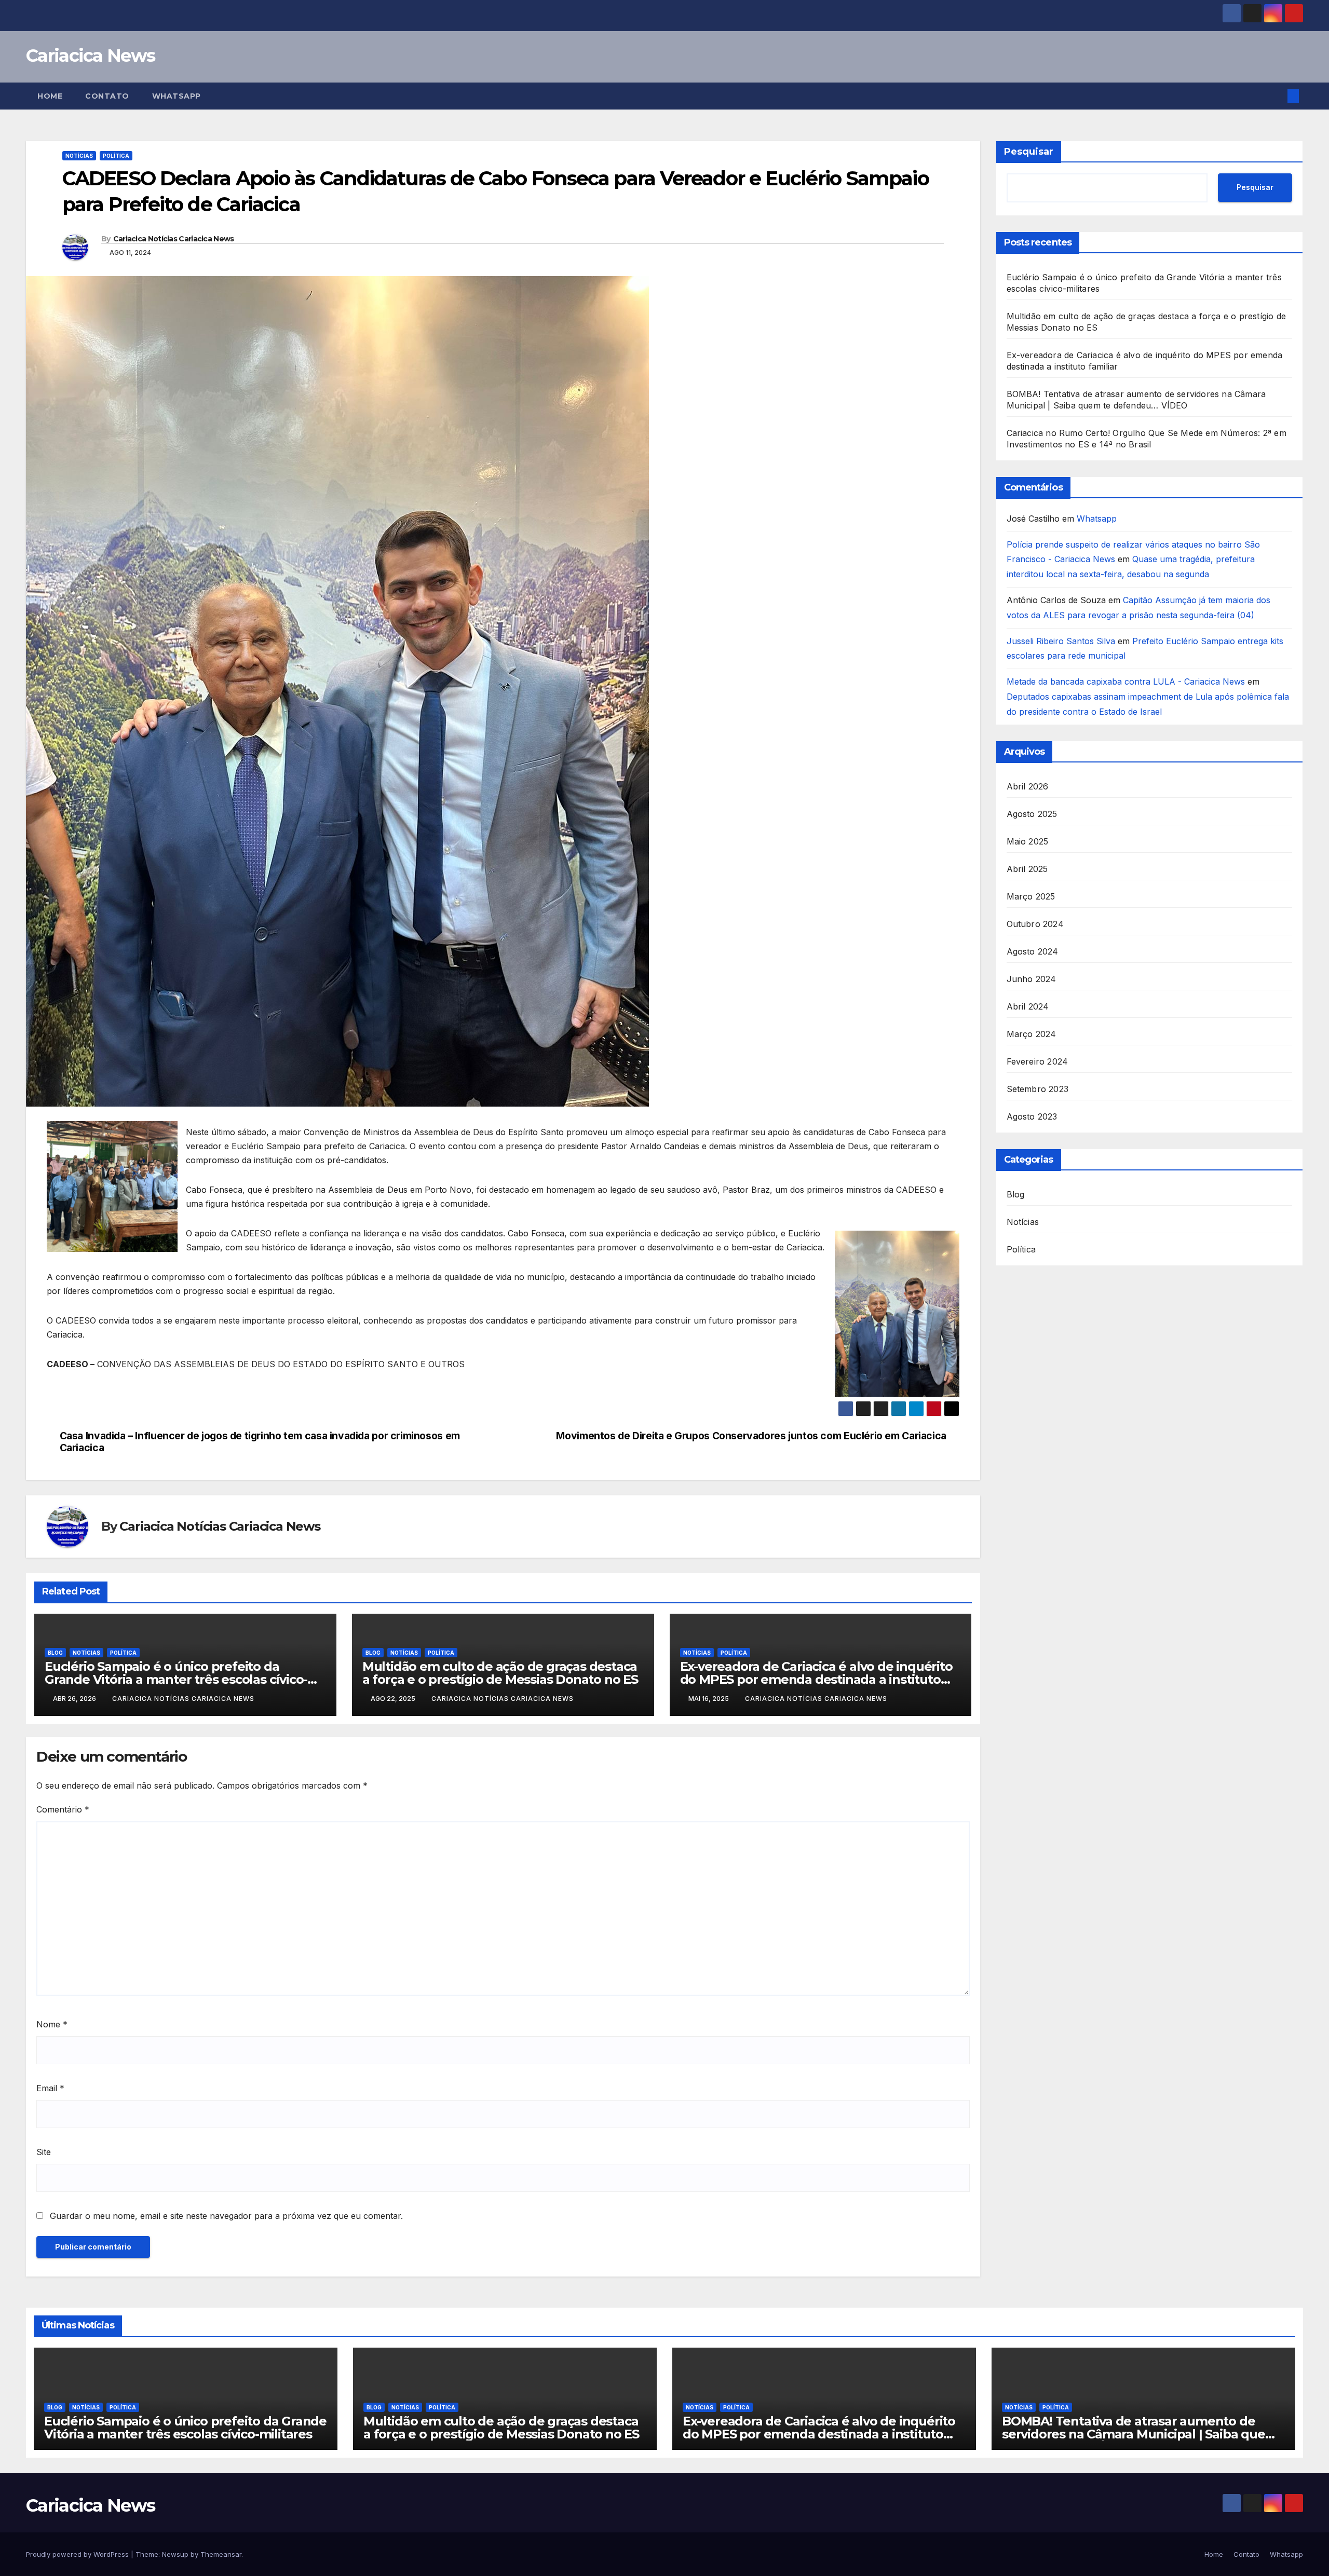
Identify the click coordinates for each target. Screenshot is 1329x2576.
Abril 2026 (1028, 786)
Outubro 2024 (1035, 924)
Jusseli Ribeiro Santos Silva (1061, 641)
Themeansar (221, 2554)
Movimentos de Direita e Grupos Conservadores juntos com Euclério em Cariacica (751, 1436)
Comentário (63, 1809)
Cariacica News (90, 56)
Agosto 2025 (1032, 814)
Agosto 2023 (1032, 1116)
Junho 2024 (1032, 979)
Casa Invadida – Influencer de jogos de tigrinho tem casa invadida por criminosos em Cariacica (260, 1442)
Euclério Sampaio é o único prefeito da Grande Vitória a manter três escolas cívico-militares (176, 1679)
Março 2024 (1032, 1034)
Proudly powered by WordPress (78, 2554)
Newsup (175, 2554)
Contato (107, 96)
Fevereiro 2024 (1038, 1061)
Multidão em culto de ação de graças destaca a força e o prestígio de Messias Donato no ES (500, 1673)
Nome (52, 2024)
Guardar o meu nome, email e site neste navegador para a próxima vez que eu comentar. (226, 2216)
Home (50, 96)
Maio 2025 (1028, 841)
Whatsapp (177, 96)
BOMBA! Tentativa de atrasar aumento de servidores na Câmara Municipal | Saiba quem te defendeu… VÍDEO (1140, 2434)
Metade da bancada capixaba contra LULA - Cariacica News (1126, 682)
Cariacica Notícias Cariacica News (174, 239)
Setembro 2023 (1038, 1089)
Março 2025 (1031, 896)
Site (44, 2152)
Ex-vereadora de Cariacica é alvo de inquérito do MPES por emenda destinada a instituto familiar (816, 1679)
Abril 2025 (1027, 869)
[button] (1276, 96)
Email (50, 2088)
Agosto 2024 (1033, 951)
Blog (55, 1653)
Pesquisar (1029, 152)
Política (116, 156)
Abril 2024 (1028, 1006)
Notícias (79, 156)
